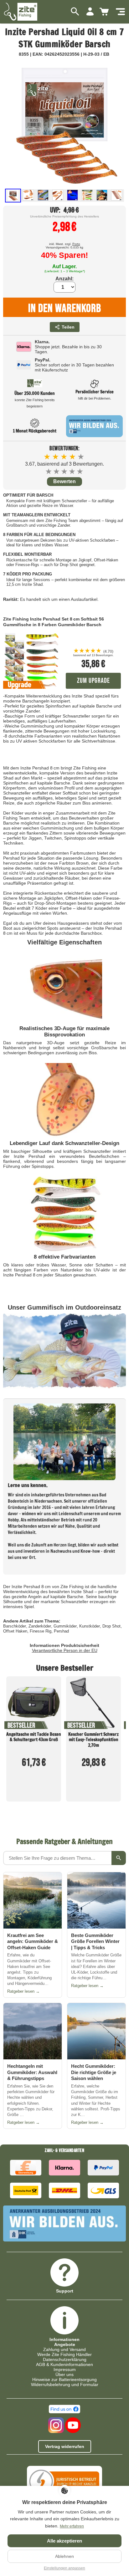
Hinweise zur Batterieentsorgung (64, 2379)
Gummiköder (65, 1626)
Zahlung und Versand (64, 2349)
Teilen (68, 327)
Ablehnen (64, 2556)
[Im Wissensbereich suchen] (119, 1858)
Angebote (65, 2344)
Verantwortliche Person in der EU (65, 1650)
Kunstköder (90, 1626)
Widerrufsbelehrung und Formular (65, 2384)
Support (65, 2291)
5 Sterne (80, 471)
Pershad (61, 1631)
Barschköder (15, 1626)
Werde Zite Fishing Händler (64, 2354)
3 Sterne (65, 471)
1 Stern (49, 471)
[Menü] (120, 12)
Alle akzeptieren (64, 2541)
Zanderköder (40, 1626)
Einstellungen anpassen (64, 2568)
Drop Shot (111, 1626)
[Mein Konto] (90, 12)
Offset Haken (15, 1631)
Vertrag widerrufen (65, 2446)
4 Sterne (72, 471)
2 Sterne (57, 471)
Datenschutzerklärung (65, 2359)
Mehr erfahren (72, 2526)
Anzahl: (64, 279)
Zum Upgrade (93, 681)
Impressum (65, 2369)
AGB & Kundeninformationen (64, 2364)
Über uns (64, 2374)
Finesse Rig (41, 1631)
